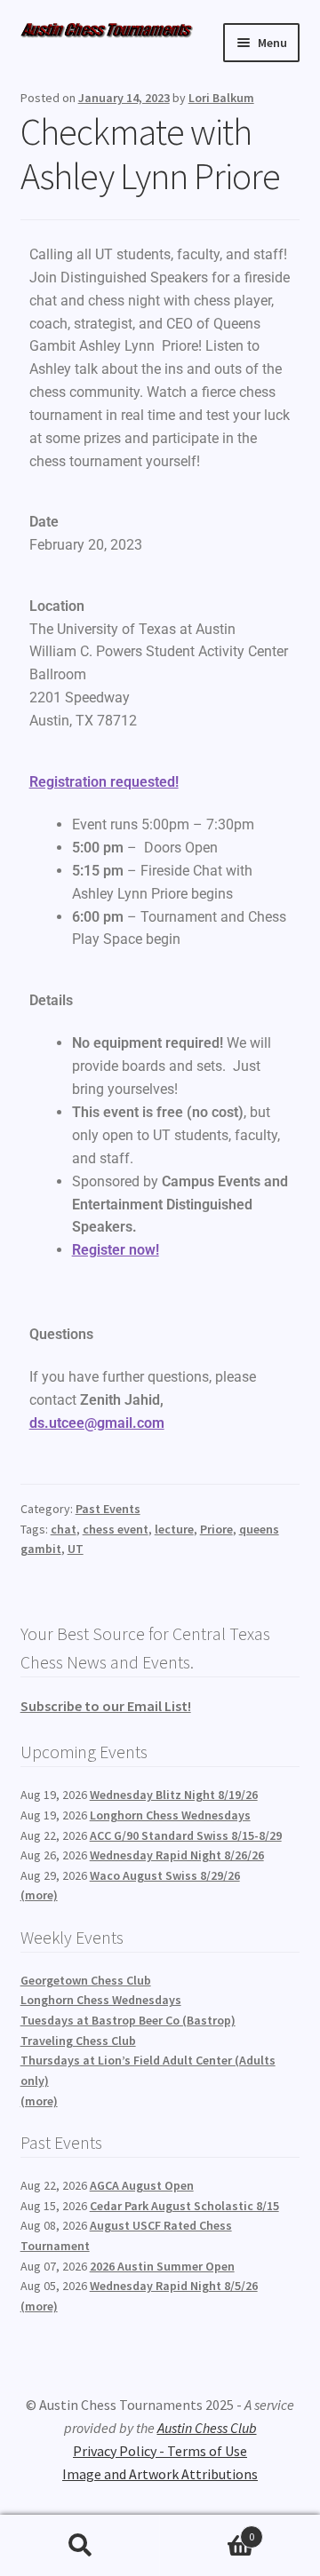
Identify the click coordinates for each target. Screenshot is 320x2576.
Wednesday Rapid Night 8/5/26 (174, 2286)
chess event (116, 1529)
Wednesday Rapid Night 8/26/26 (177, 1855)
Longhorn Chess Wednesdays (170, 1815)
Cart (207, 2530)
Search (80, 2546)
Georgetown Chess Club (86, 1980)
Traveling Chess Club (78, 2041)
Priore (216, 1529)
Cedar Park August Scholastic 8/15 (184, 2206)
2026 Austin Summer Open (162, 2266)
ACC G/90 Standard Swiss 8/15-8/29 (186, 1835)
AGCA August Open (142, 2185)
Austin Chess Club (207, 2428)
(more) (39, 1895)
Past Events (108, 1509)
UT (76, 1549)
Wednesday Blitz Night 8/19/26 (174, 1795)
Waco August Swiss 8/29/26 (165, 1875)
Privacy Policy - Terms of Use (160, 2451)
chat (64, 1529)
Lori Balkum (221, 98)
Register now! (116, 1250)
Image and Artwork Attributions (160, 2474)
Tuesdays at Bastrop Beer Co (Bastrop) (128, 2020)
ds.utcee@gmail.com (97, 1423)
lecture (174, 1529)
